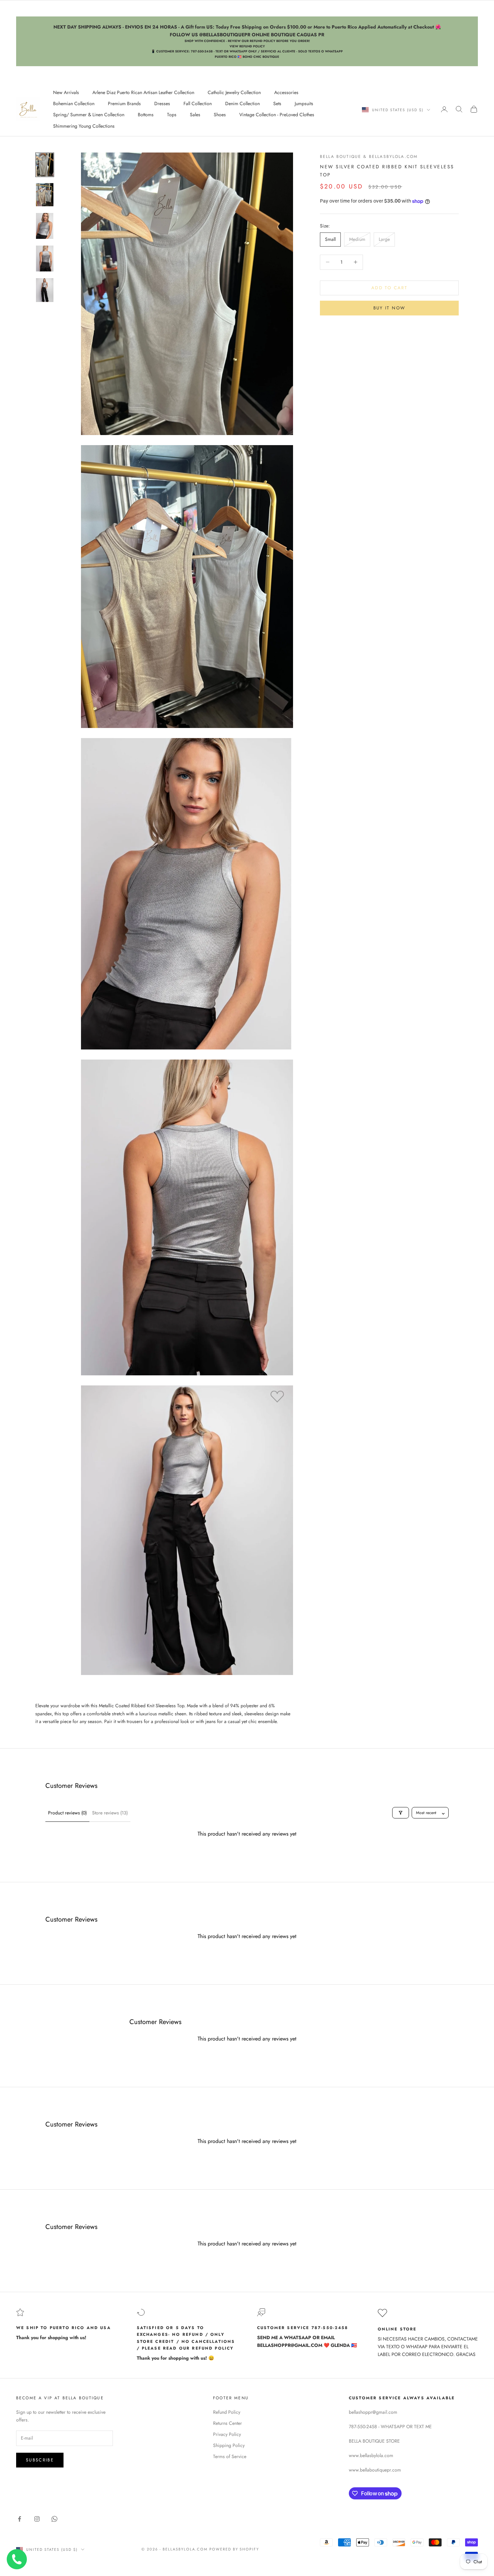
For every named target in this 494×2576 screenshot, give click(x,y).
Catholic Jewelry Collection (234, 92)
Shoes (220, 115)
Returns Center (228, 2423)
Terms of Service (230, 2456)
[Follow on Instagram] (37, 2519)
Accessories (286, 92)
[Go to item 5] (45, 290)
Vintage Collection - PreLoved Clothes (277, 115)
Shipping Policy (229, 2445)
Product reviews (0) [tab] (67, 1813)
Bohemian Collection (74, 103)
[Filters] (401, 1813)
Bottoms (146, 115)
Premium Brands (124, 103)
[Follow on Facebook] (19, 2519)
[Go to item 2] (45, 195)
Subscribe (40, 2460)
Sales (195, 115)
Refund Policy (227, 2412)
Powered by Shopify (234, 2549)
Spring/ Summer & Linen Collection (89, 115)
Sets (277, 103)
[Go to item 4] (45, 259)
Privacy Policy (227, 2434)
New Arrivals (66, 92)
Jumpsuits (304, 103)
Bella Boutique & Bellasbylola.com (369, 157)
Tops (172, 115)
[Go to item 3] (45, 226)
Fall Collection (198, 103)
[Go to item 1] (45, 165)
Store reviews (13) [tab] (110, 1813)
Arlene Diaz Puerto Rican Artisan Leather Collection (143, 92)
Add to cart (389, 288)
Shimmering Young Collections (84, 126)
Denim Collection (242, 103)
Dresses (162, 103)
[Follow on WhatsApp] (54, 2519)
